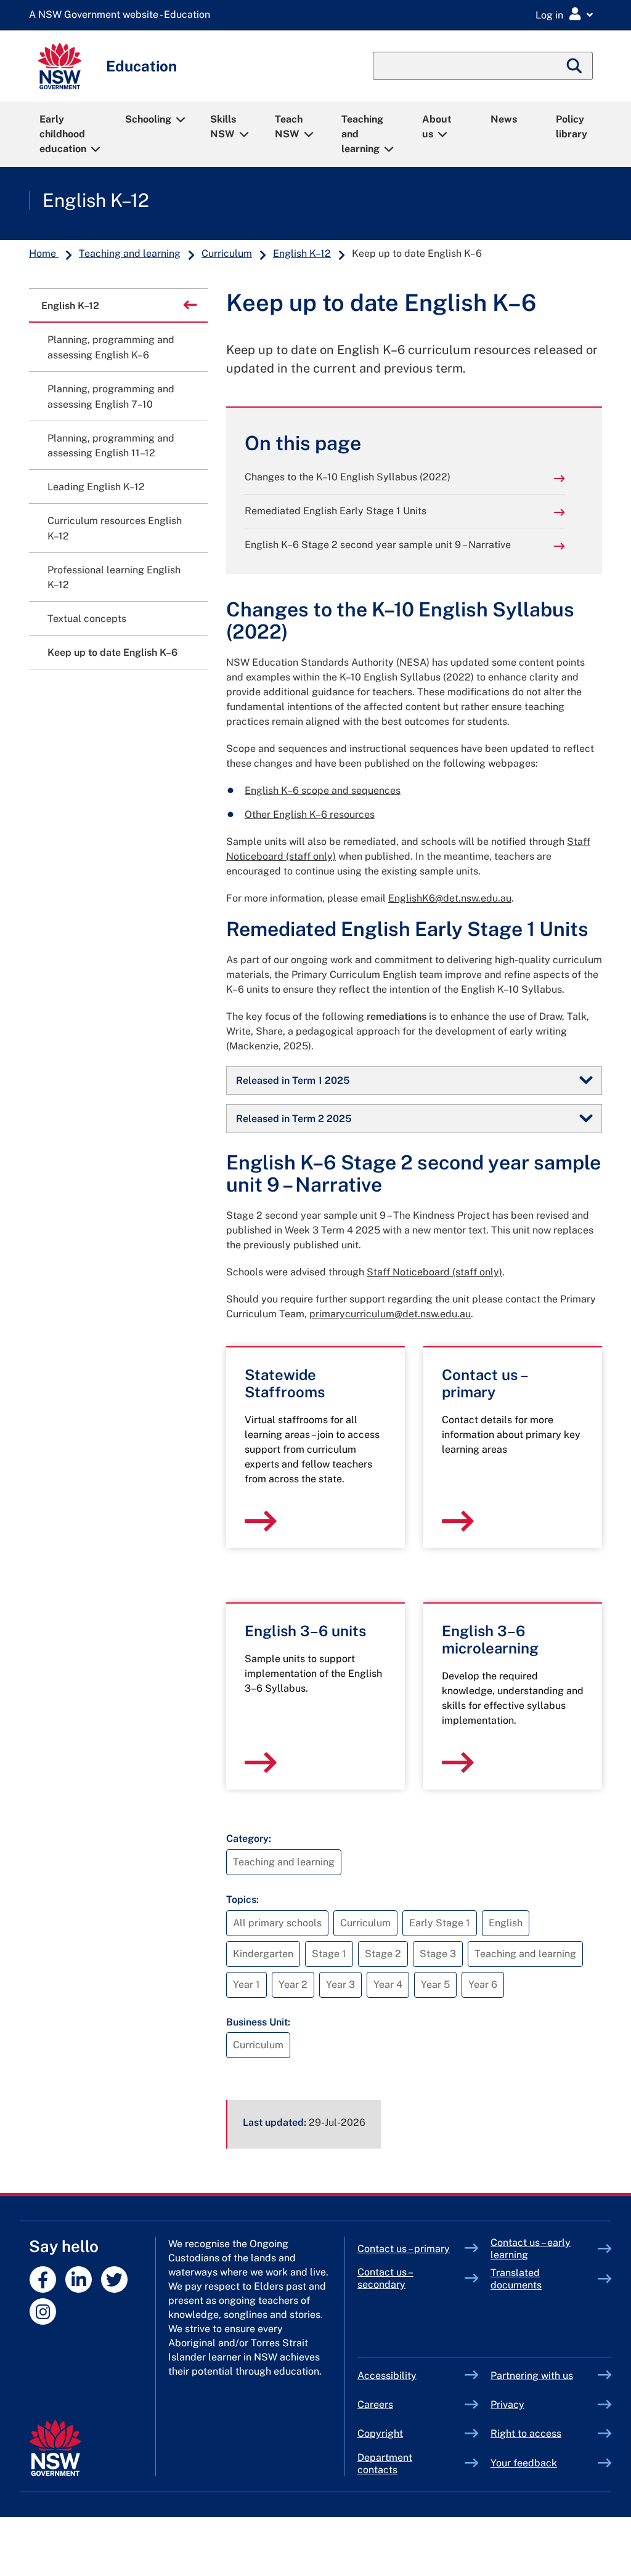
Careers (375, 2404)
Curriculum (227, 253)
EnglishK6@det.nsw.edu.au (450, 898)
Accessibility (387, 2376)
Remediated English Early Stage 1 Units (336, 511)
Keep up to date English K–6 (112, 652)
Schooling (148, 119)
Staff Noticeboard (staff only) (434, 1272)
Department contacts (385, 2464)
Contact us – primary (404, 2249)
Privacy (507, 2404)
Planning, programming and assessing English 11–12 (111, 446)
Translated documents (516, 2279)
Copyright (380, 2433)
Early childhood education (63, 134)
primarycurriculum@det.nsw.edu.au (390, 1314)
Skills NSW (223, 127)
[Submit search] (575, 66)
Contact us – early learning (531, 2249)
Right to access (526, 2433)
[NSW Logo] (60, 66)
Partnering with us (532, 2376)
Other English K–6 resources (310, 814)
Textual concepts (87, 619)
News (504, 119)
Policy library (572, 127)
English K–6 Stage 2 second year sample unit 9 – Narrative (378, 545)
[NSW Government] (55, 2448)
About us (437, 127)
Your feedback (524, 2463)
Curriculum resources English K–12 (115, 528)
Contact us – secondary (385, 2278)
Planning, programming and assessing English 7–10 (111, 397)
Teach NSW (289, 127)
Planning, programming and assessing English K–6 (111, 347)
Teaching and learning (362, 134)
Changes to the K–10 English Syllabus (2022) (348, 477)
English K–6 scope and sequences (323, 790)
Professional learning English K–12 (114, 578)
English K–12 (96, 200)
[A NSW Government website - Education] (123, 15)
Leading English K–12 (96, 487)
